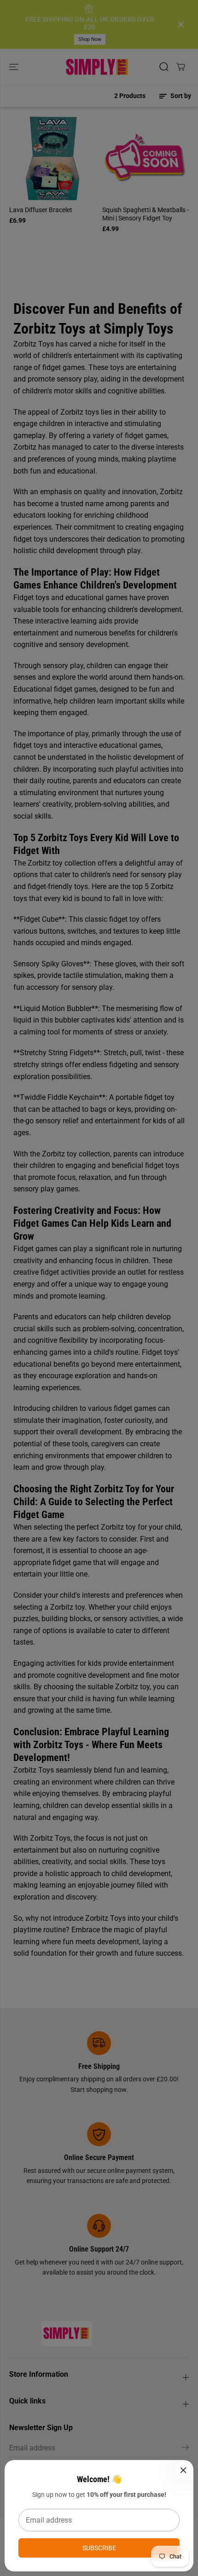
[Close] (183, 2470)
